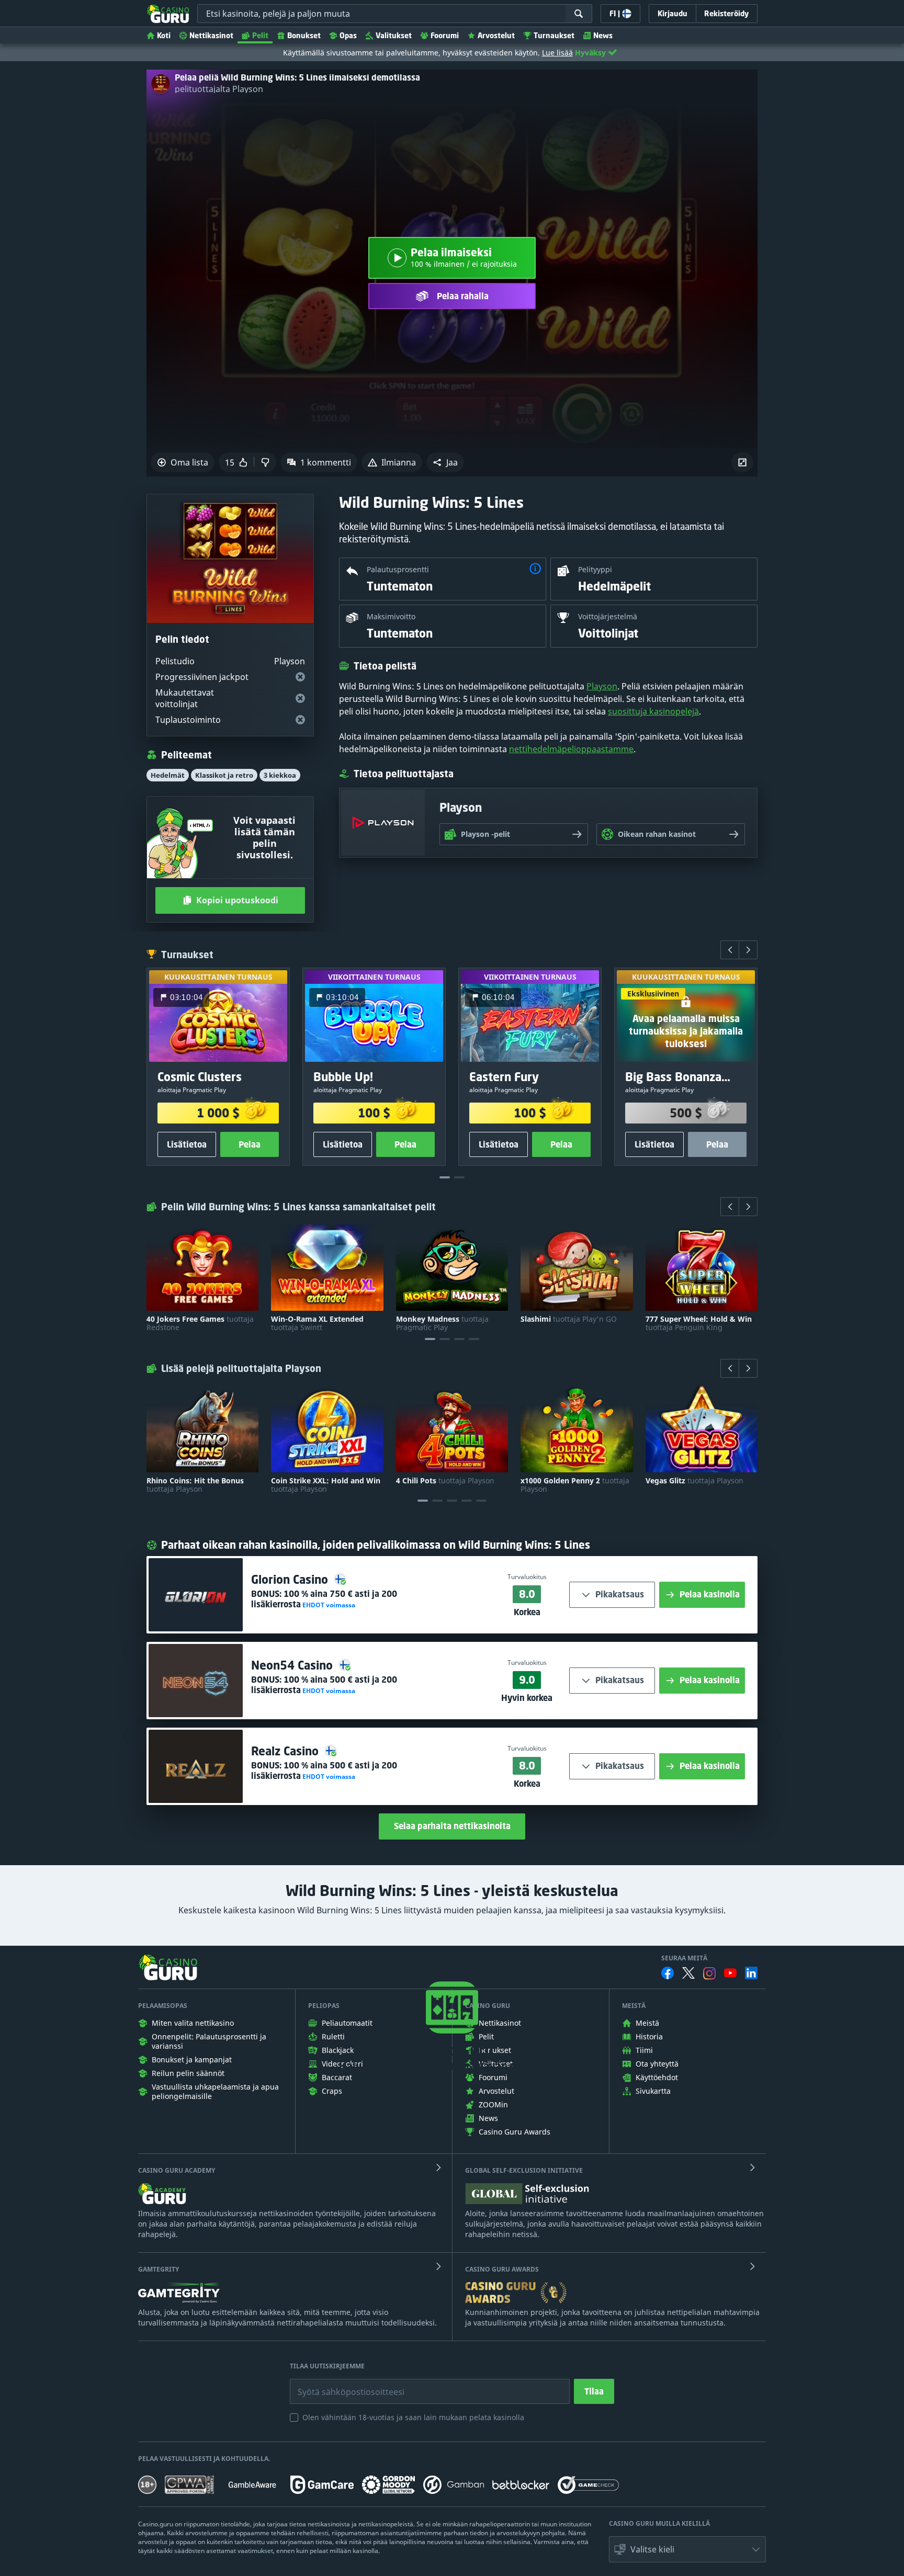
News (603, 35)
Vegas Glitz (694, 1481)
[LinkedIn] (751, 1973)
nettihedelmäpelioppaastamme (571, 749)
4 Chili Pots (445, 1481)
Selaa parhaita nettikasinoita (452, 1826)
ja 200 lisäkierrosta (324, 1599)
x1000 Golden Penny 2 (575, 1485)
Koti (164, 35)
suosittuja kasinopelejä (653, 711)
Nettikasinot (211, 35)
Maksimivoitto (391, 616)
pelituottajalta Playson (219, 89)
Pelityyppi (595, 569)
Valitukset (394, 35)
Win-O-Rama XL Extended (317, 1323)
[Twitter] (688, 1973)
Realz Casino (286, 1751)
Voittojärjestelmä (608, 616)
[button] (445, 462)
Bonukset (304, 35)
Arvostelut (496, 35)
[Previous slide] (730, 950)
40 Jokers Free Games (200, 1323)
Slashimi (569, 1319)
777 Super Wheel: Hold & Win (699, 1323)
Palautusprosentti (398, 569)
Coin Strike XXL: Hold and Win (326, 1485)
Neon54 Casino (293, 1665)
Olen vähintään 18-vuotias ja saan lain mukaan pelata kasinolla (413, 2417)
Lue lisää (557, 53)
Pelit (260, 35)
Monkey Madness (442, 1323)
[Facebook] (668, 1973)
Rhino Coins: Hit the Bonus (195, 1485)
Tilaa (594, 2391)
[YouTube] (730, 1973)
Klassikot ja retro (224, 775)
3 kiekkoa (280, 775)
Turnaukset (554, 35)
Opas (348, 35)
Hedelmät (168, 775)
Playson (602, 686)
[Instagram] (709, 1973)
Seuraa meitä (684, 1958)
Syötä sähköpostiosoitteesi (340, 2384)
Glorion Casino (291, 1579)
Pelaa (250, 1144)
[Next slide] (748, 950)
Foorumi (445, 35)
